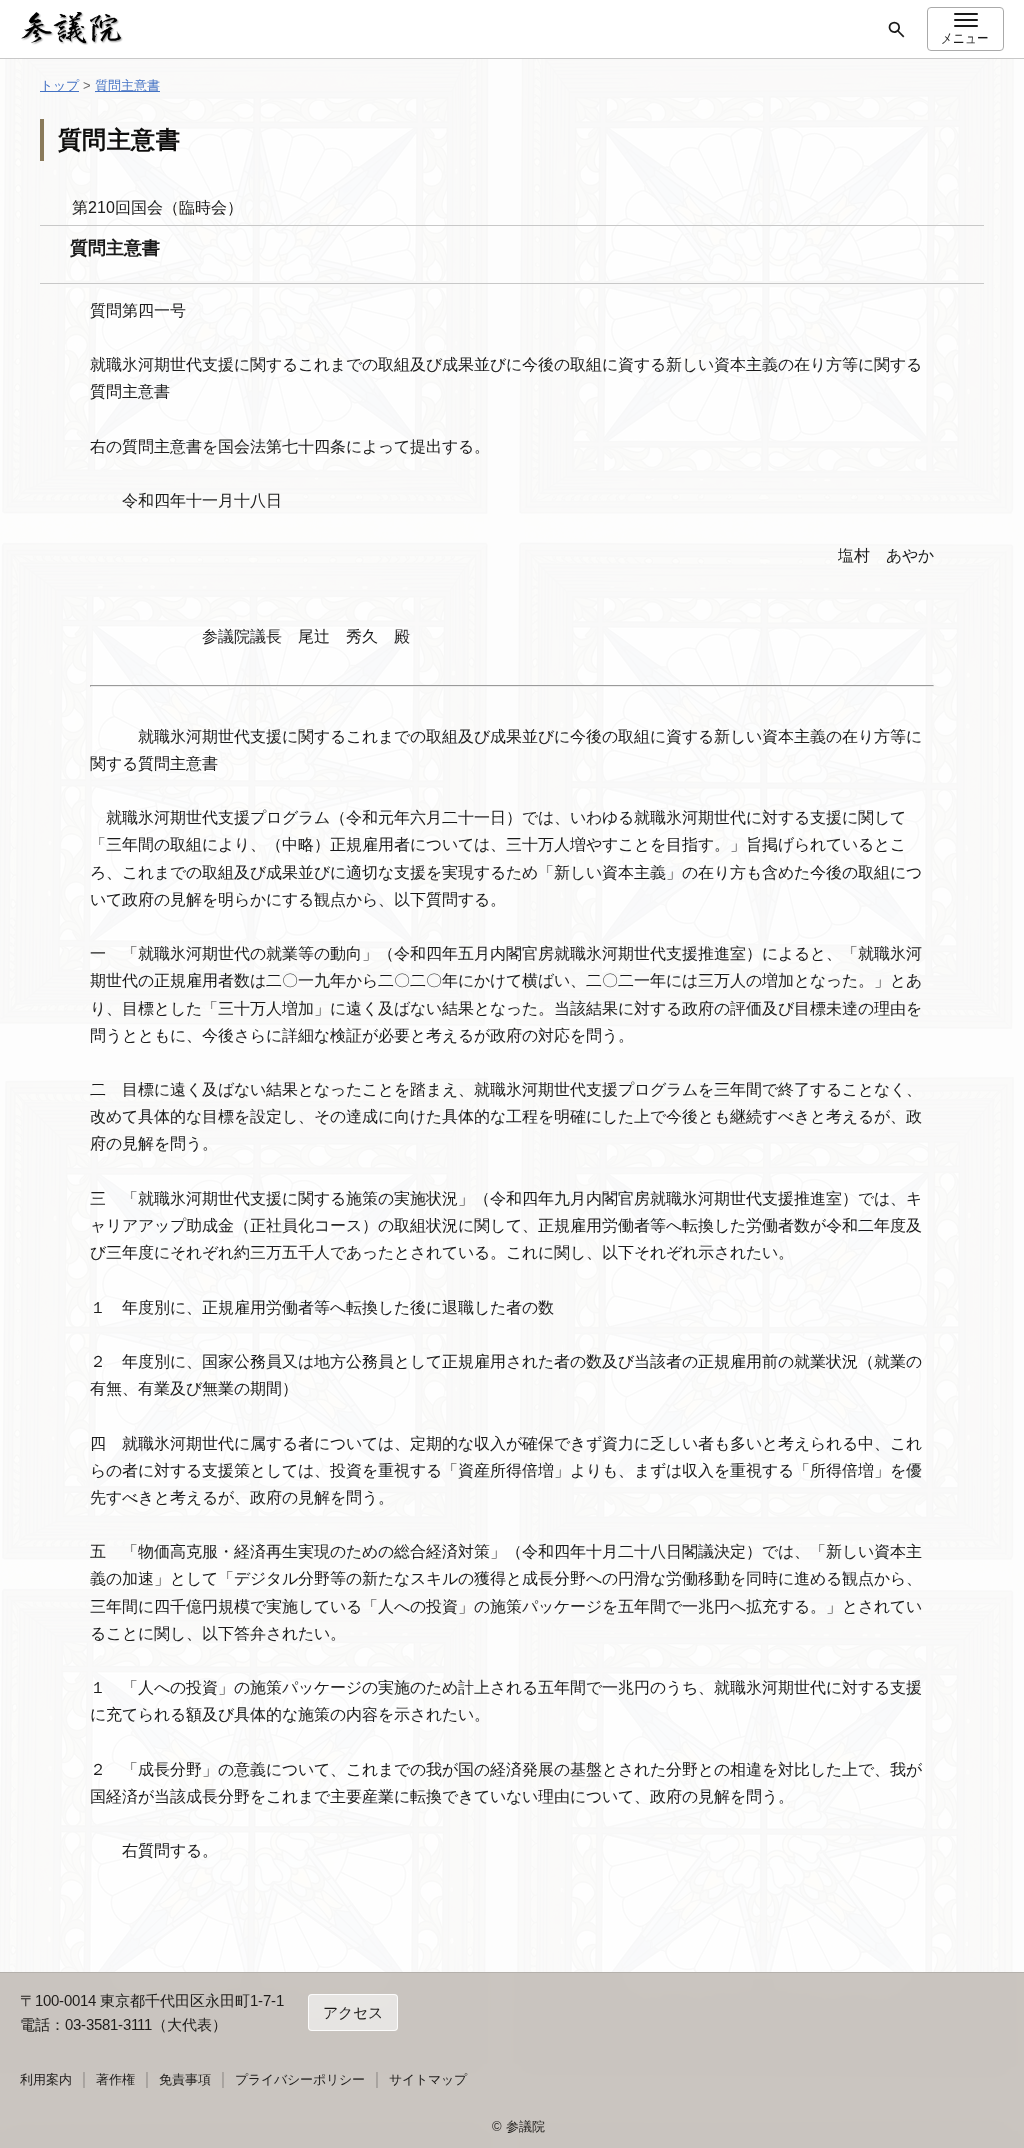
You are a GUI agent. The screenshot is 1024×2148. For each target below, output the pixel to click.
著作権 (115, 2079)
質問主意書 (127, 85)
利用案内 (46, 2079)
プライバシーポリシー (300, 2079)
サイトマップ (428, 2079)
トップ (59, 85)
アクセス (353, 2012)
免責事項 (185, 2079)
